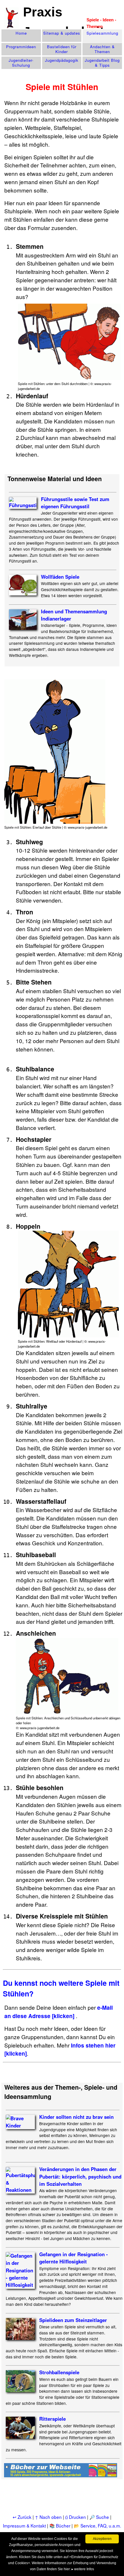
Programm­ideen (21, 47)
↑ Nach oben (48, 2517)
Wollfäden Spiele (60, 577)
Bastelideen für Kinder (62, 49)
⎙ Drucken (76, 2517)
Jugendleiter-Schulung (21, 63)
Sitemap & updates (62, 33)
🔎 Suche (99, 2517)
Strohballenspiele (59, 2372)
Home (21, 33)
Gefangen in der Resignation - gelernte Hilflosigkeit (74, 2258)
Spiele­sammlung (102, 33)
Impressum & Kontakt (24, 2525)
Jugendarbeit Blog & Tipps (102, 63)
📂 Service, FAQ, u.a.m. (97, 2525)
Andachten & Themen (102, 49)
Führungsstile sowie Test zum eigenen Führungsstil (75, 503)
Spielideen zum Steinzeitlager (73, 2320)
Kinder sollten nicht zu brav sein (76, 2117)
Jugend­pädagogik (62, 60)
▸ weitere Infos (83, 2569)
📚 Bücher (60, 2525)
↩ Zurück (22, 2517)
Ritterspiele (52, 2419)
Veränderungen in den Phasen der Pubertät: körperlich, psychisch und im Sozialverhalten (80, 2176)
